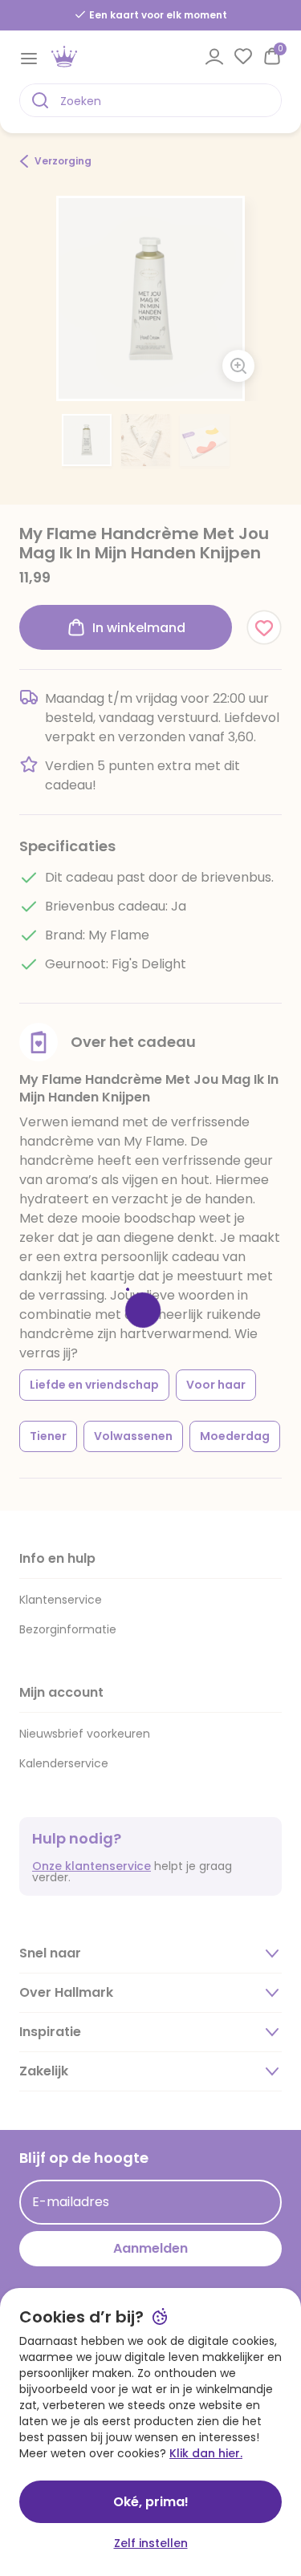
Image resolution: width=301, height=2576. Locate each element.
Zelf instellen (151, 2543)
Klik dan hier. (206, 2453)
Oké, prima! (151, 2502)
